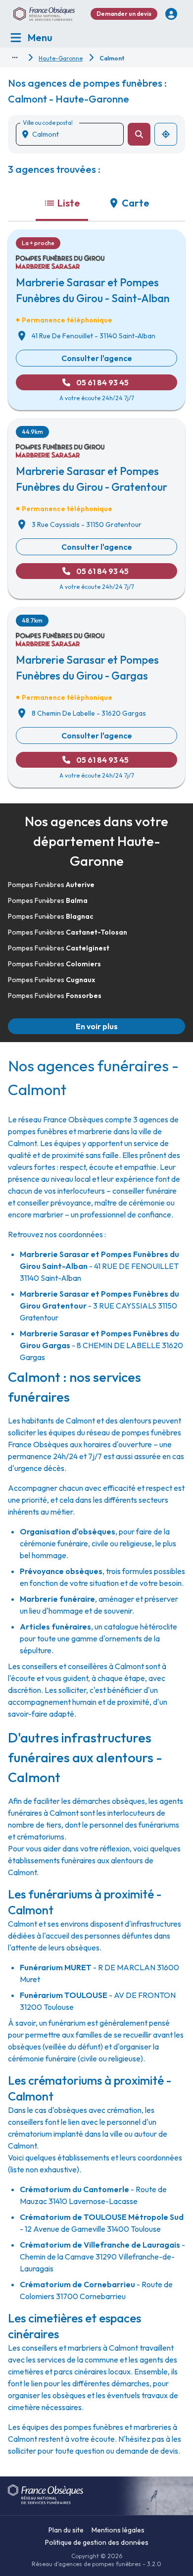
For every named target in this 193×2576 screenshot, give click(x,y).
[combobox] (74, 134)
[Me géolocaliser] (166, 134)
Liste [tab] (69, 203)
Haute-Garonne (61, 58)
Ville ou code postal (48, 123)
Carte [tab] (136, 203)
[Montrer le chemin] (15, 57)
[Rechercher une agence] (139, 134)
